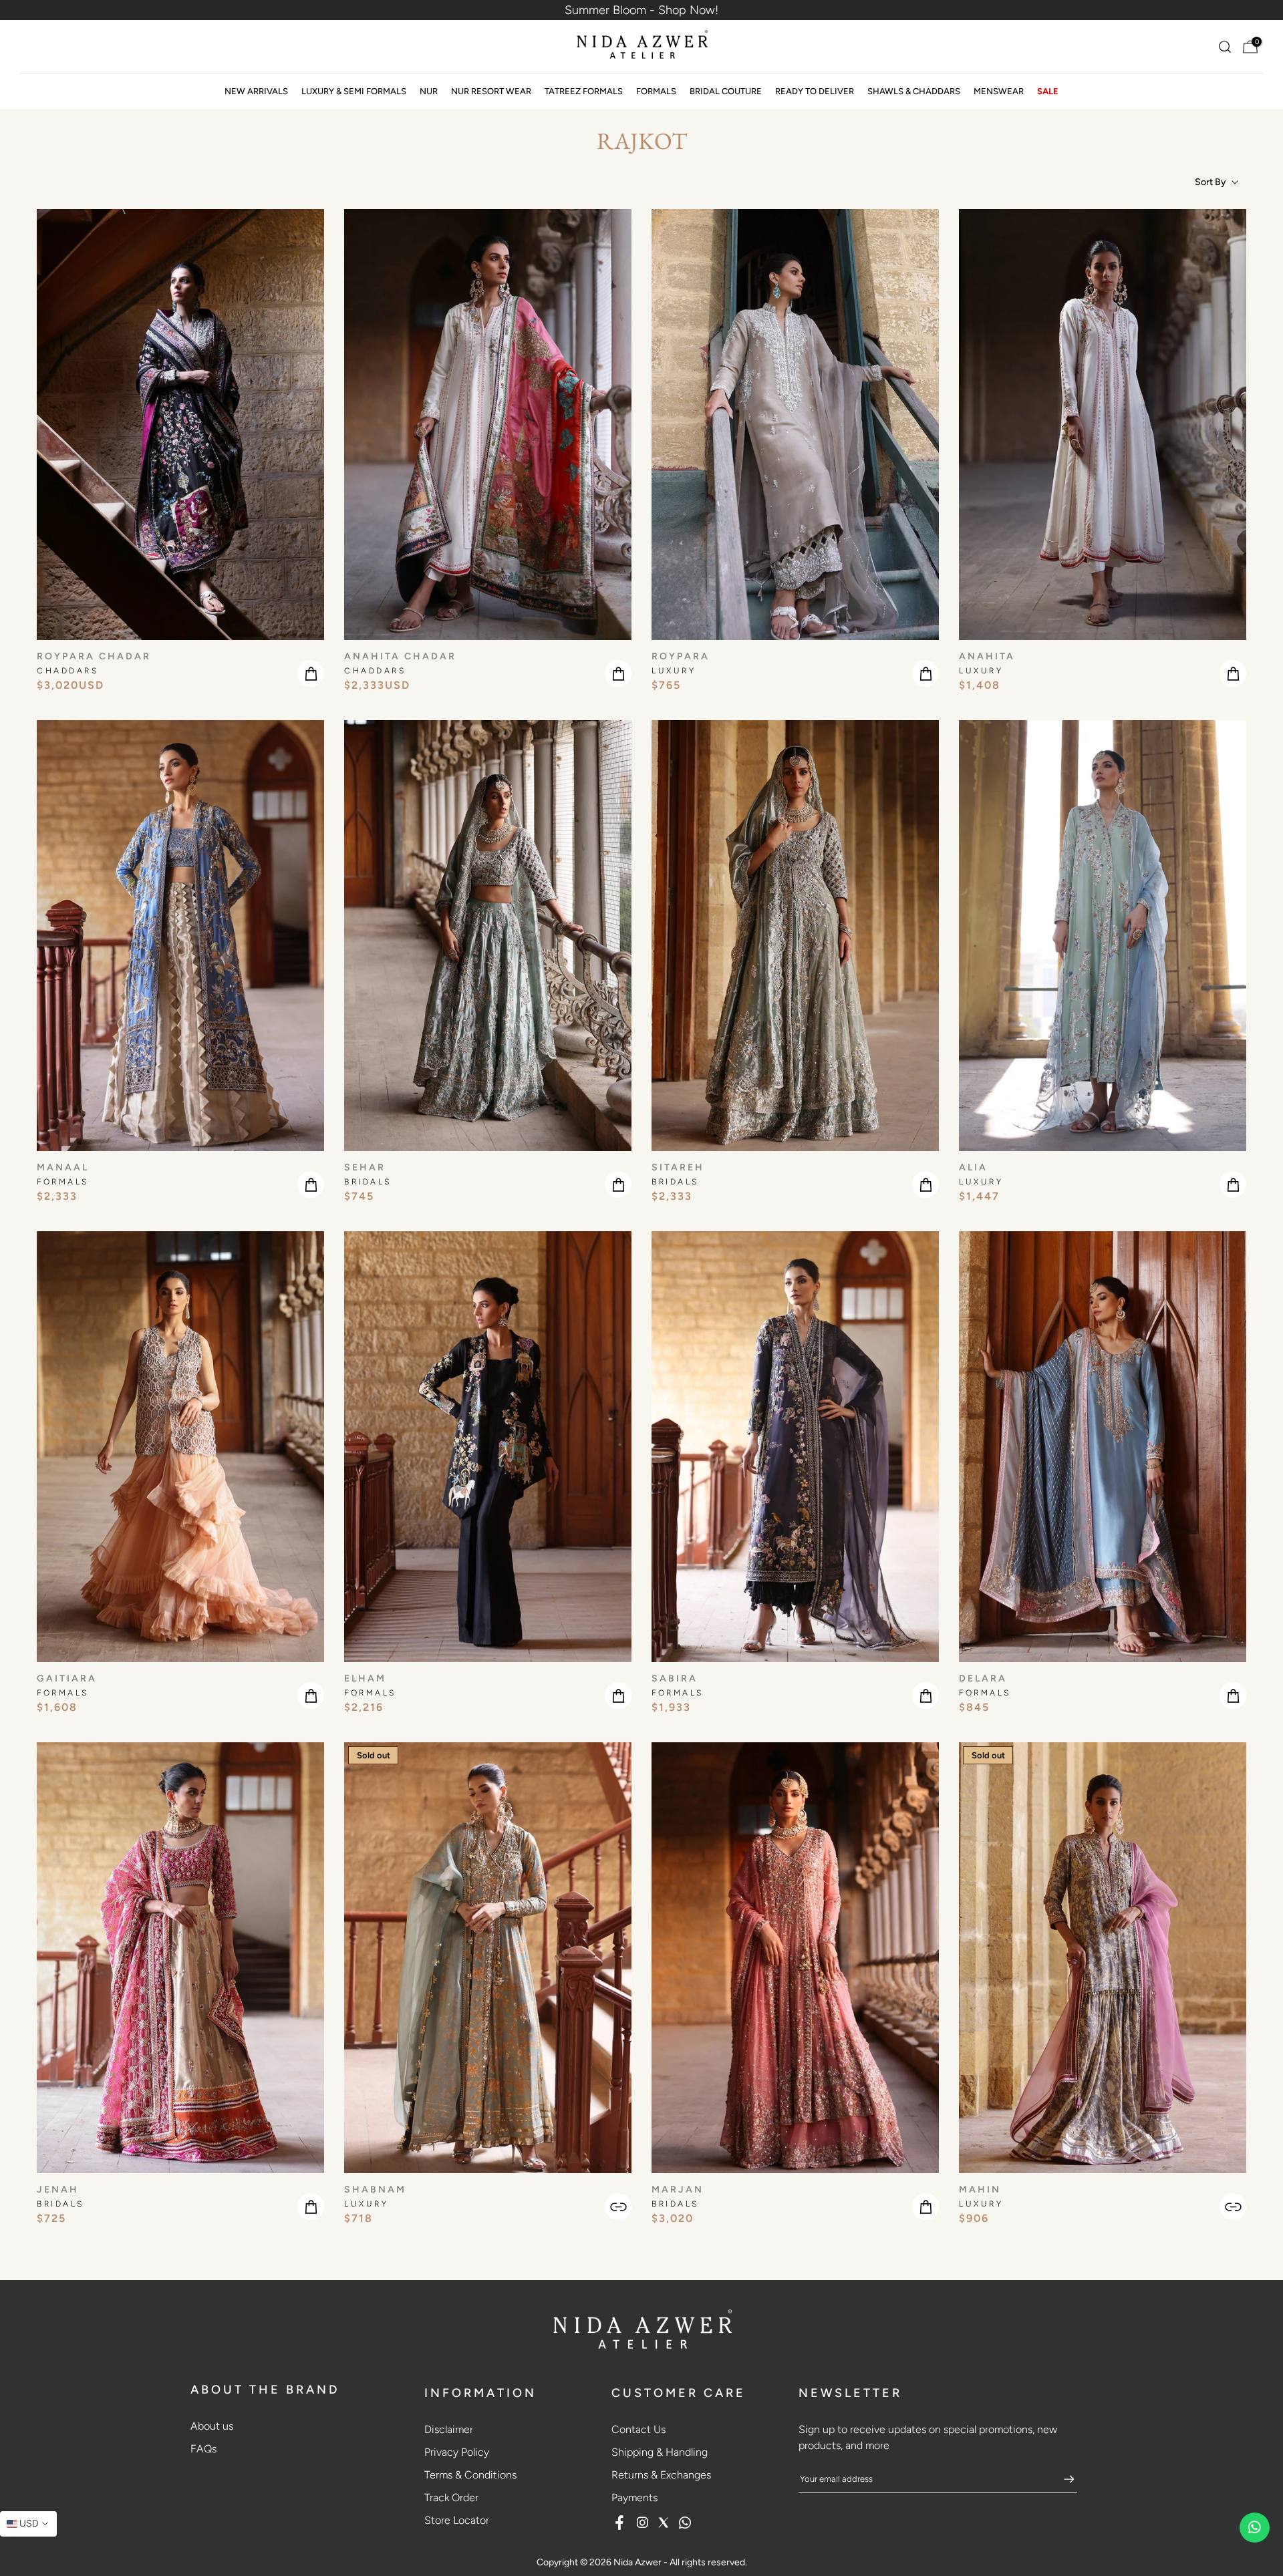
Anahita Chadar (400, 656)
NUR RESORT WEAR (491, 91)
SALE (1048, 91)
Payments (634, 2498)
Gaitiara (67, 1678)
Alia (973, 1167)
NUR (429, 91)
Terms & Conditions (470, 2475)
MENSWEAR (999, 91)
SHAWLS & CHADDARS (914, 91)
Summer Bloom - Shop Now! (641, 10)
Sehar (365, 1167)
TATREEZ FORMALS (584, 91)
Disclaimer (449, 2429)
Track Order (451, 2498)
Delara (983, 1678)
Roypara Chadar (94, 656)
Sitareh (678, 1167)
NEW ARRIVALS (256, 91)
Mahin (980, 2190)
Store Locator (457, 2520)
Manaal (63, 1167)
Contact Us (638, 2429)
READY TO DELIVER (815, 91)
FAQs (203, 2449)
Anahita (987, 656)
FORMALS (656, 91)
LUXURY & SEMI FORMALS (354, 91)
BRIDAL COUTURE (726, 91)
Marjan (678, 2190)
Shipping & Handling (660, 2452)
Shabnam (375, 2190)
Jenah (58, 2190)
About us (212, 2426)
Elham (365, 1678)
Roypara (681, 656)
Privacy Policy (457, 2452)
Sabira (675, 1678)
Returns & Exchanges (661, 2475)
